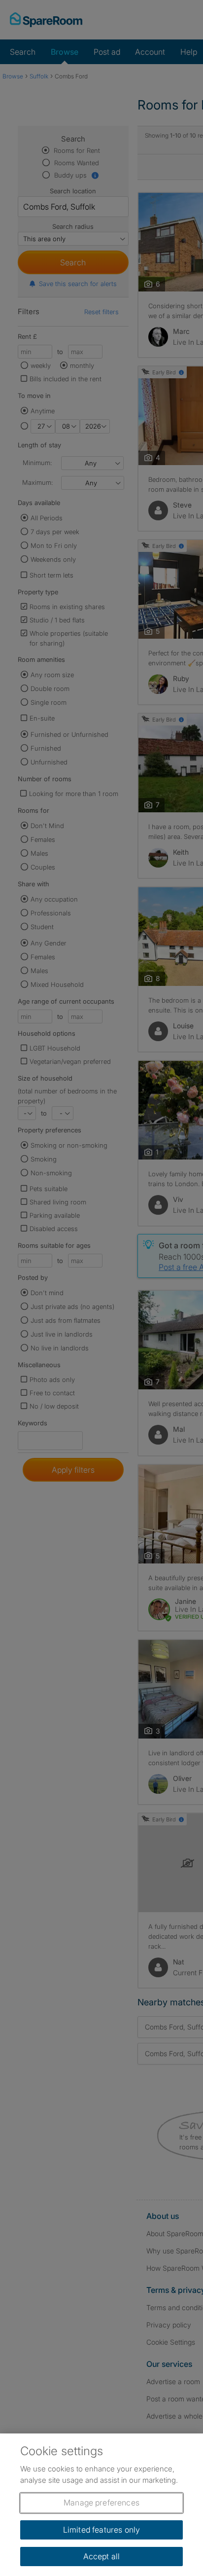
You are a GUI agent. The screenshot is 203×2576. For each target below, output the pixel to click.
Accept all (102, 2556)
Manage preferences (101, 2503)
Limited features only (101, 2530)
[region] (101, 2505)
